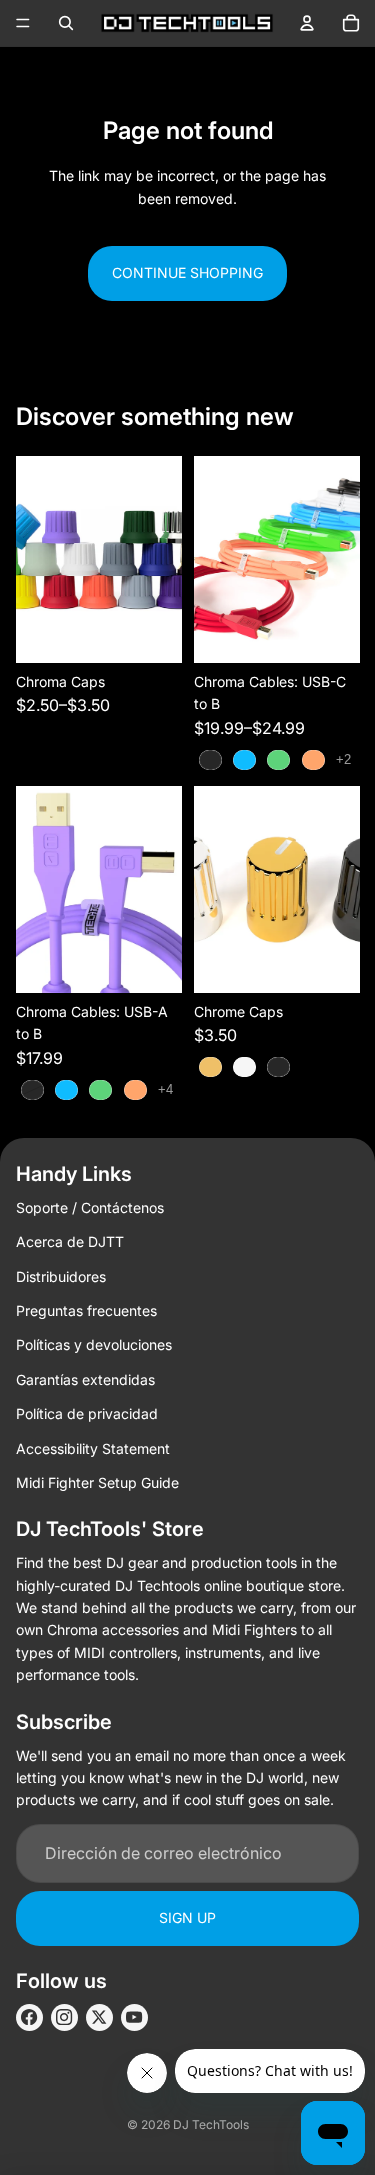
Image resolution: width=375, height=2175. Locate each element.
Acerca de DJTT (70, 1241)
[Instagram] (64, 2017)
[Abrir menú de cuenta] (307, 23)
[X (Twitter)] (99, 2017)
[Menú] (23, 23)
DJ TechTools (211, 2124)
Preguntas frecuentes (86, 1310)
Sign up (187, 1917)
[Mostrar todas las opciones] (342, 759)
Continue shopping (187, 272)
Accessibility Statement (93, 1448)
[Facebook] (29, 2017)
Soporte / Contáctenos (90, 1207)
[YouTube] (134, 2017)
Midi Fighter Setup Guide (97, 1482)
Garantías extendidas (85, 1379)
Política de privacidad (87, 1413)
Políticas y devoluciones (94, 1344)
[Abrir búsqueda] (66, 23)
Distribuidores (61, 1276)
